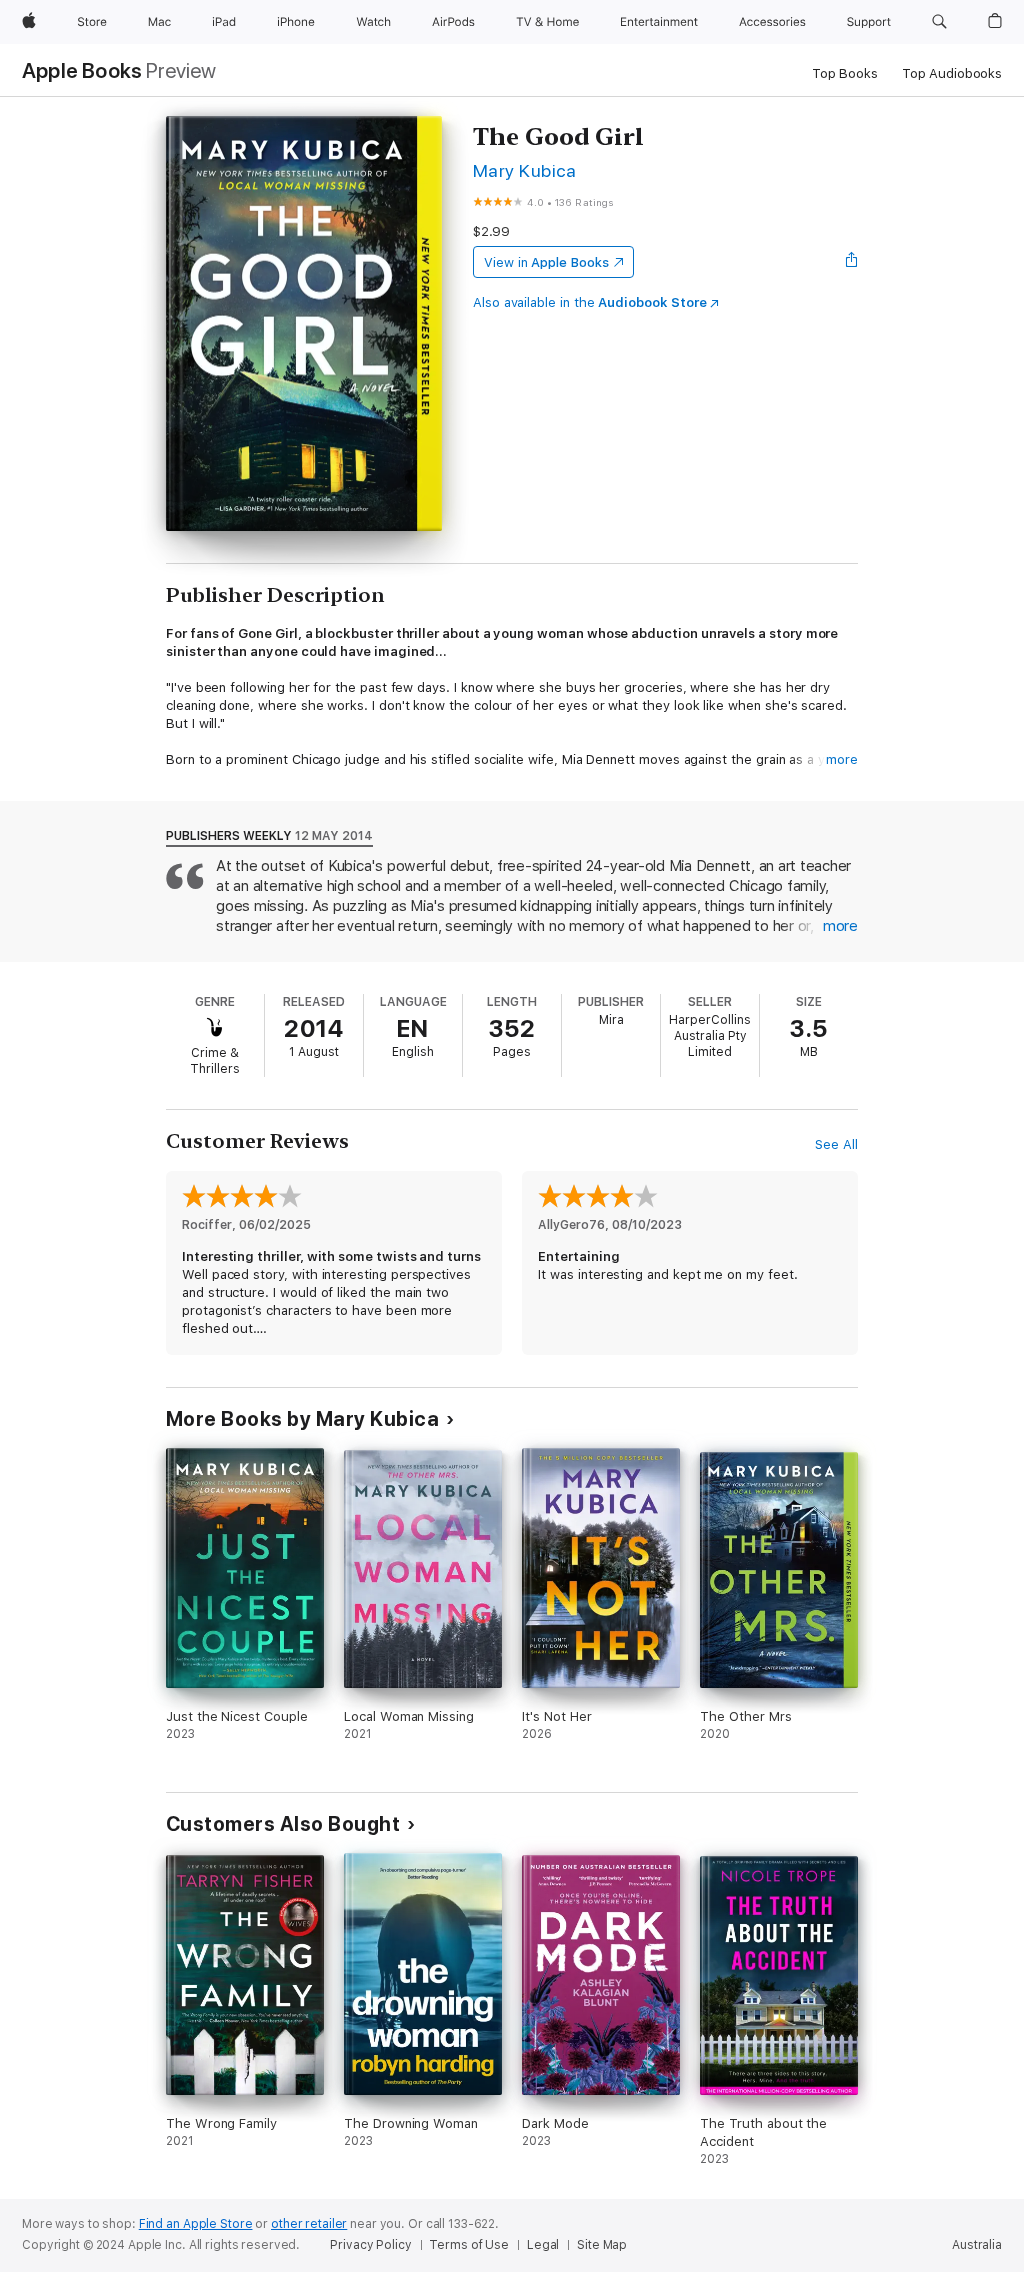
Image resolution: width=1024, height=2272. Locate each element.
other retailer (309, 2224)
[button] (939, 22)
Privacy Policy (370, 2245)
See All (836, 1144)
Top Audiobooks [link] (952, 73)
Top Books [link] (845, 73)
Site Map (602, 2245)
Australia (977, 2245)
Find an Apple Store (196, 2224)
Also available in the (590, 302)
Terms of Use (469, 2245)
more (842, 759)
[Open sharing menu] (852, 262)
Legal (543, 2245)
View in (546, 262)
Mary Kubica (524, 170)
